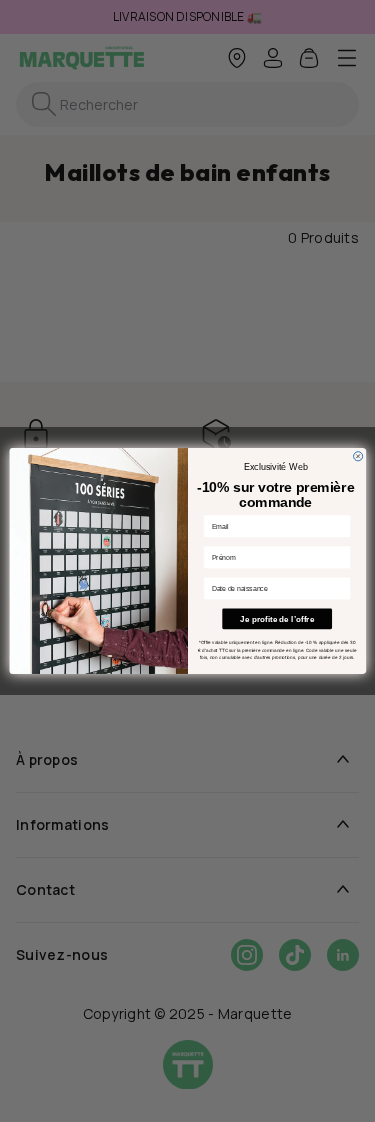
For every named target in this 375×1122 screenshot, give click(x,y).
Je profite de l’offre (277, 618)
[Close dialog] (357, 456)
